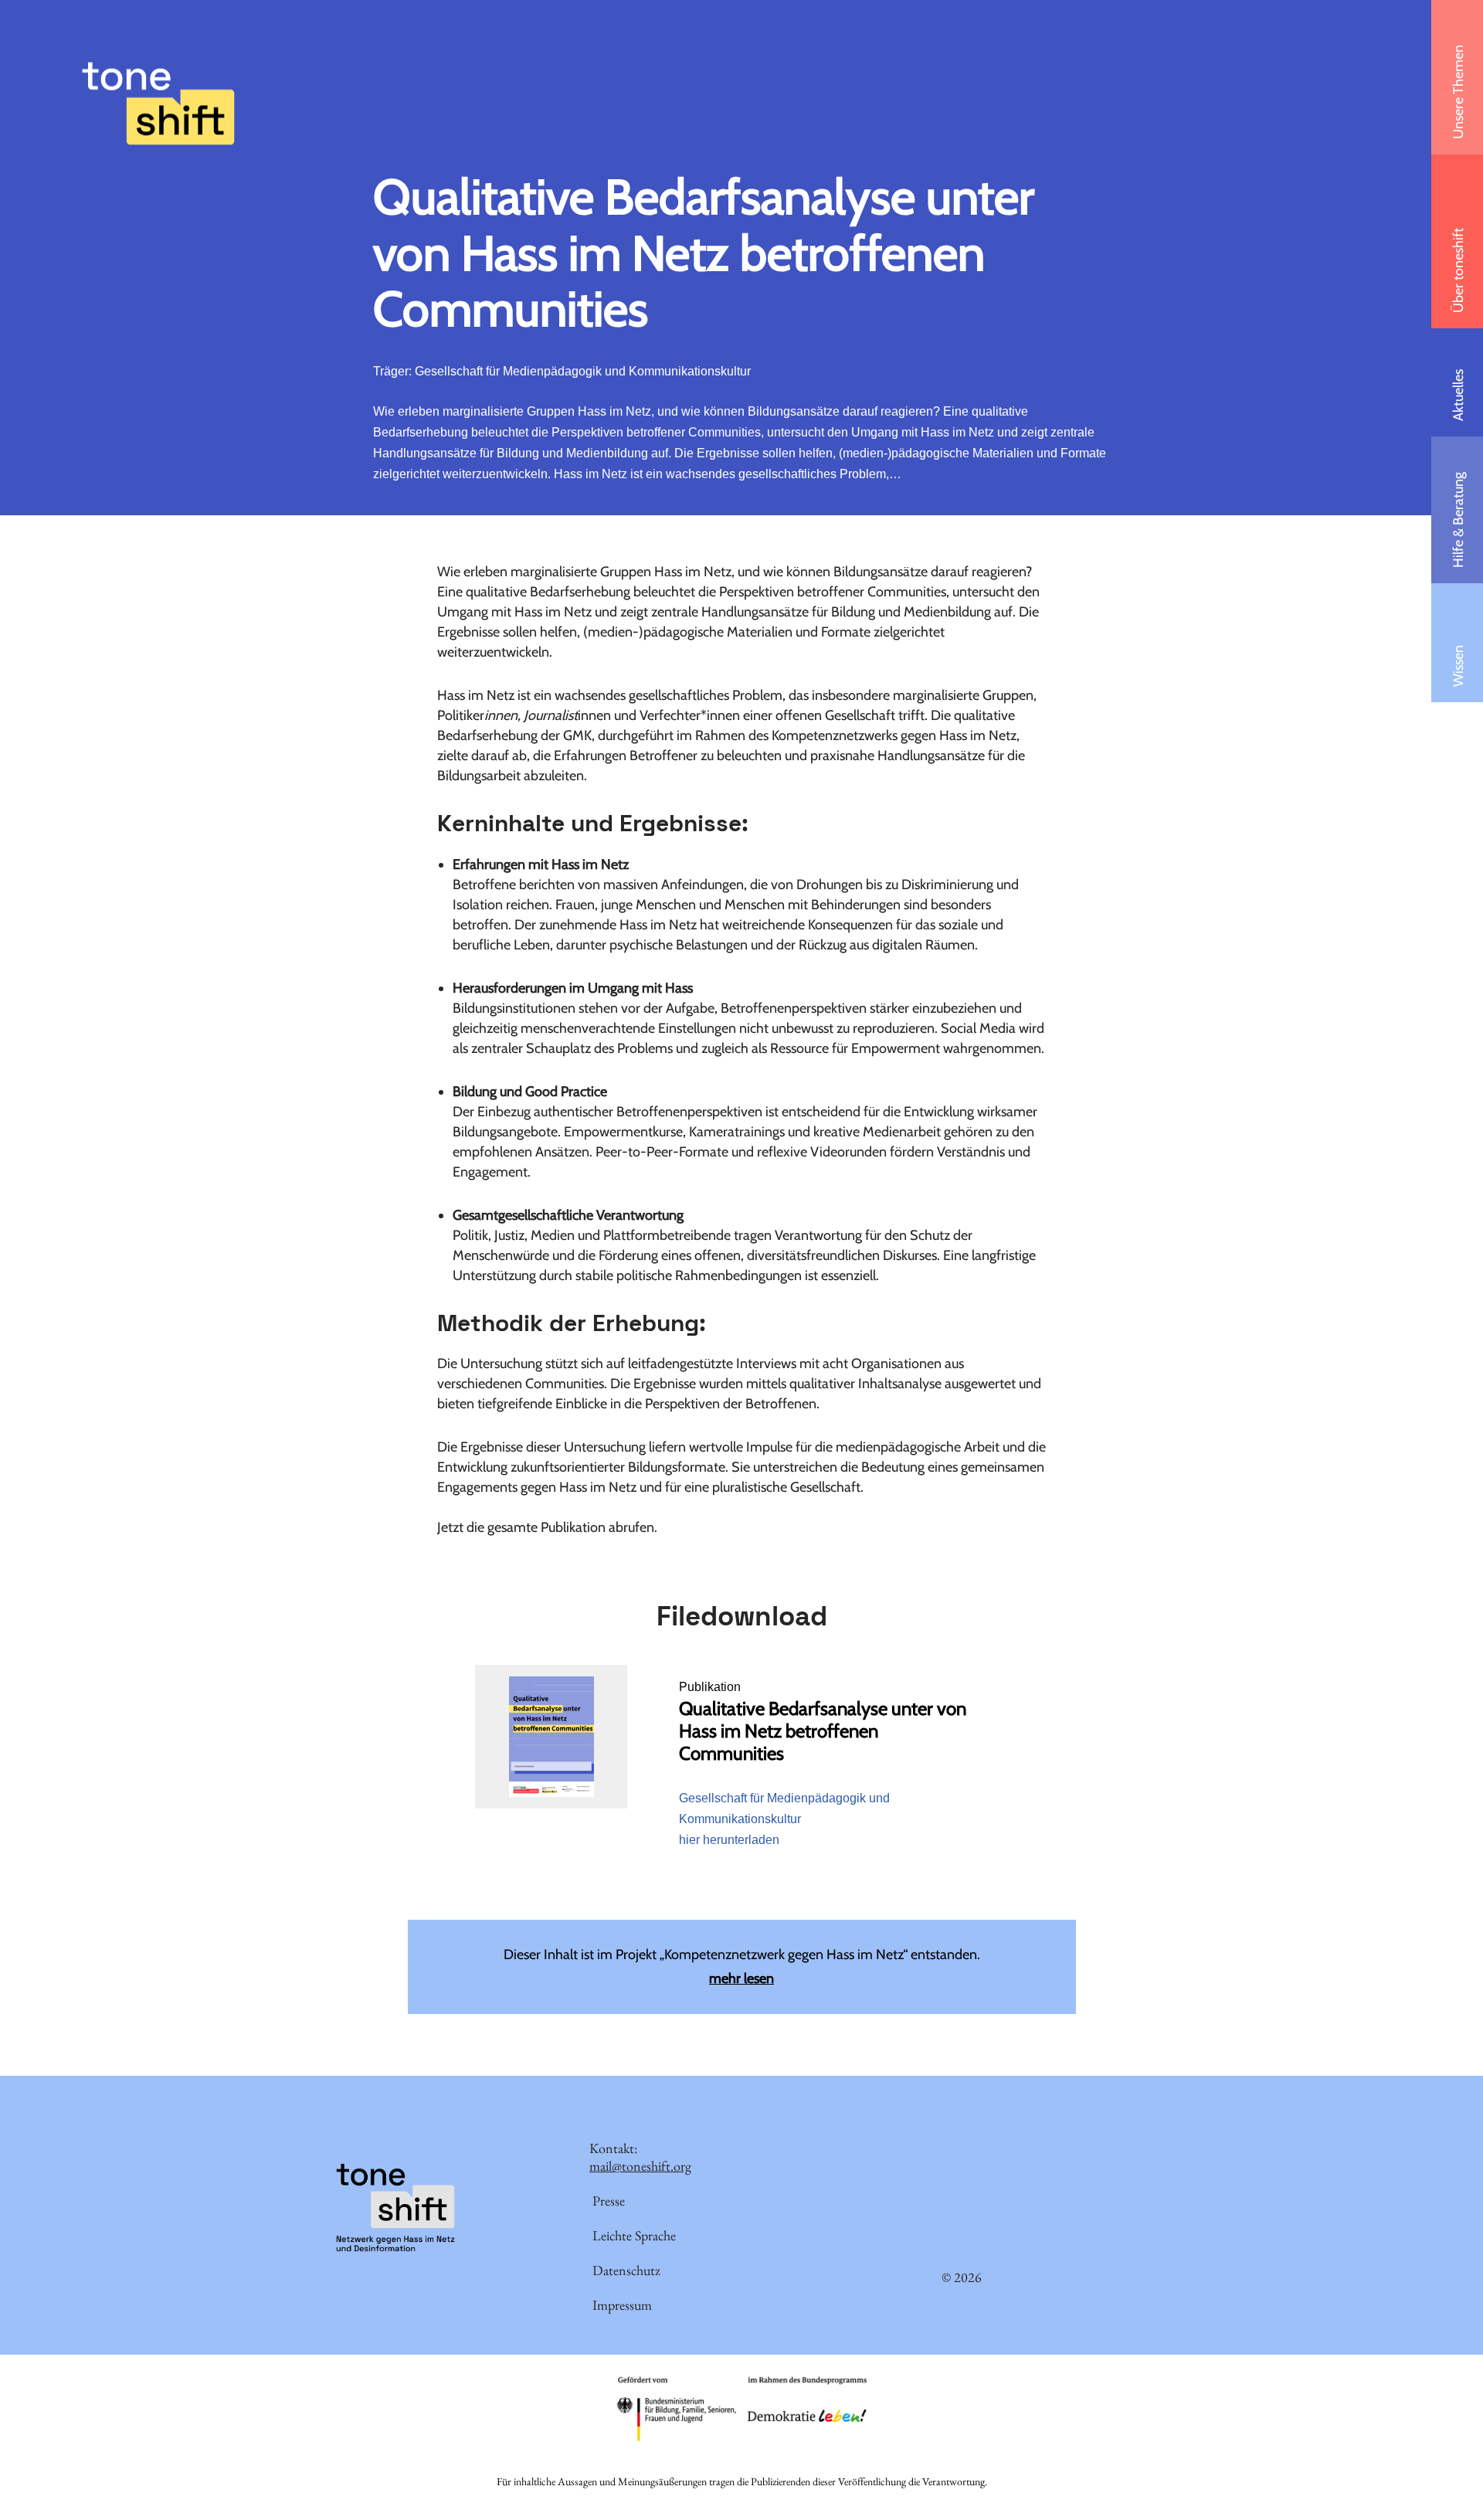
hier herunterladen (729, 1840)
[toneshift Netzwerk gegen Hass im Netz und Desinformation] (158, 104)
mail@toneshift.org (640, 2166)
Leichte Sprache (634, 2235)
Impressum (622, 2305)
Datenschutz (626, 2270)
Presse (609, 2201)
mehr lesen (741, 1978)
